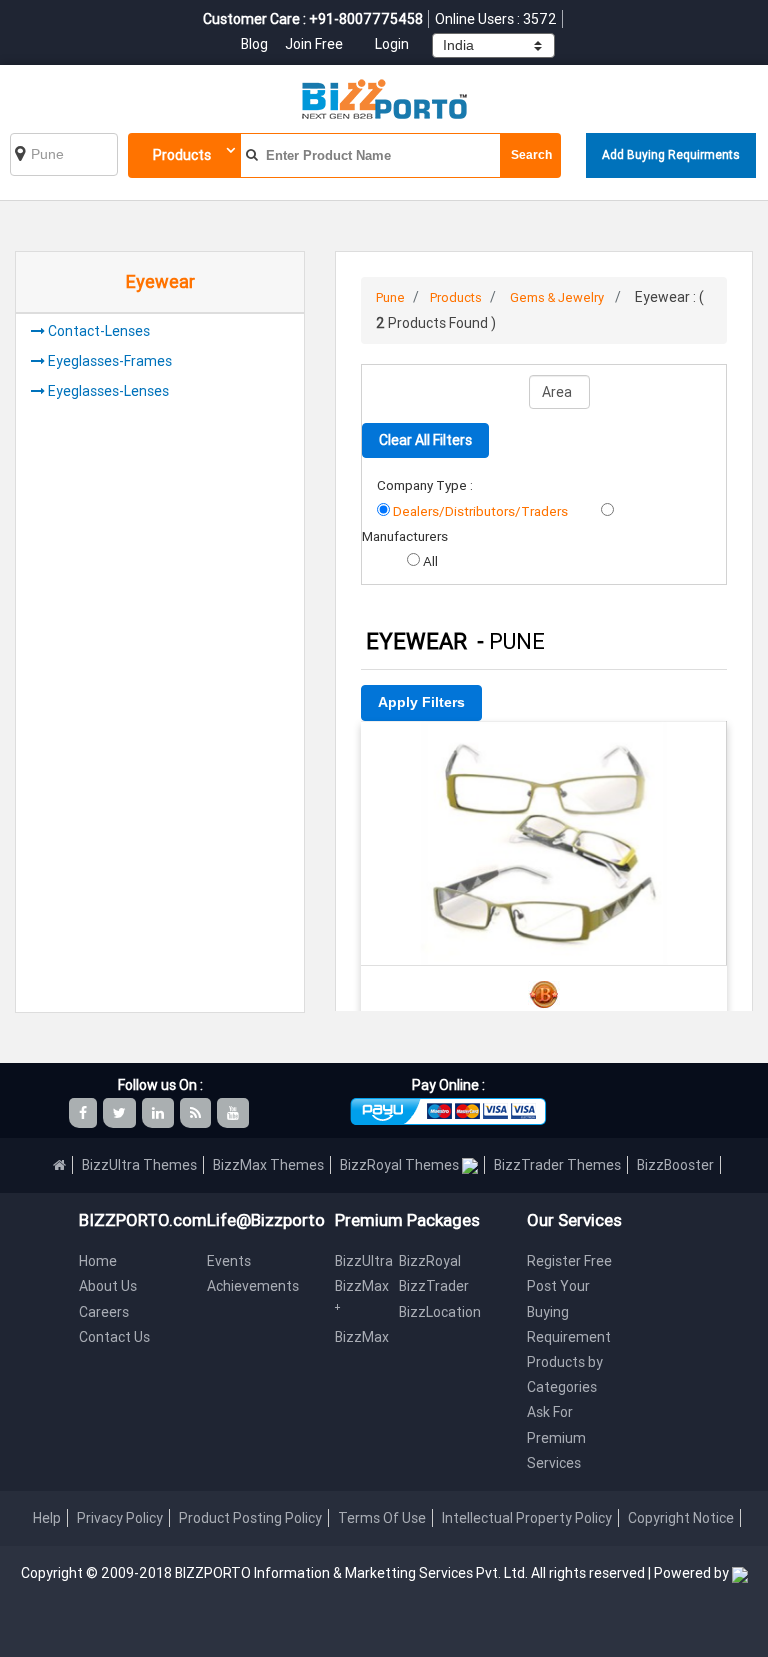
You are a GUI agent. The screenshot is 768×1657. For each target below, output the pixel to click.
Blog (256, 44)
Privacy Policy (120, 1518)
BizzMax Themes (268, 1165)
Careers (104, 1312)
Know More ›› (544, 835)
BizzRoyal (430, 1261)
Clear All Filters (425, 440)
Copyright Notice (681, 1518)
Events (229, 1261)
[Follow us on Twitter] (121, 1113)
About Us (108, 1286)
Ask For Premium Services (556, 1437)
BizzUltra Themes (139, 1165)
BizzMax (362, 1337)
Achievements (253, 1286)
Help (47, 1518)
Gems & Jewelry (557, 297)
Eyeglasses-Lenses (108, 391)
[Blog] (197, 1113)
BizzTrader (434, 1286)
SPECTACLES (544, 748)
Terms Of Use (382, 1518)
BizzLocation (440, 1312)
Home (98, 1261)
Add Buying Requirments (671, 154)
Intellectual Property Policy (527, 1518)
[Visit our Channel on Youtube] (234, 1113)
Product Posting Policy (250, 1518)
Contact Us (114, 1337)
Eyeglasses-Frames (110, 361)
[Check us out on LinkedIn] (159, 1113)
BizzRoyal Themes (401, 1165)
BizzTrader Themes (557, 1165)
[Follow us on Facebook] (84, 1113)
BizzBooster (675, 1165)
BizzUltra (364, 1261)
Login (392, 44)
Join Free (314, 44)
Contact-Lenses (99, 331)
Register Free (569, 1261)
